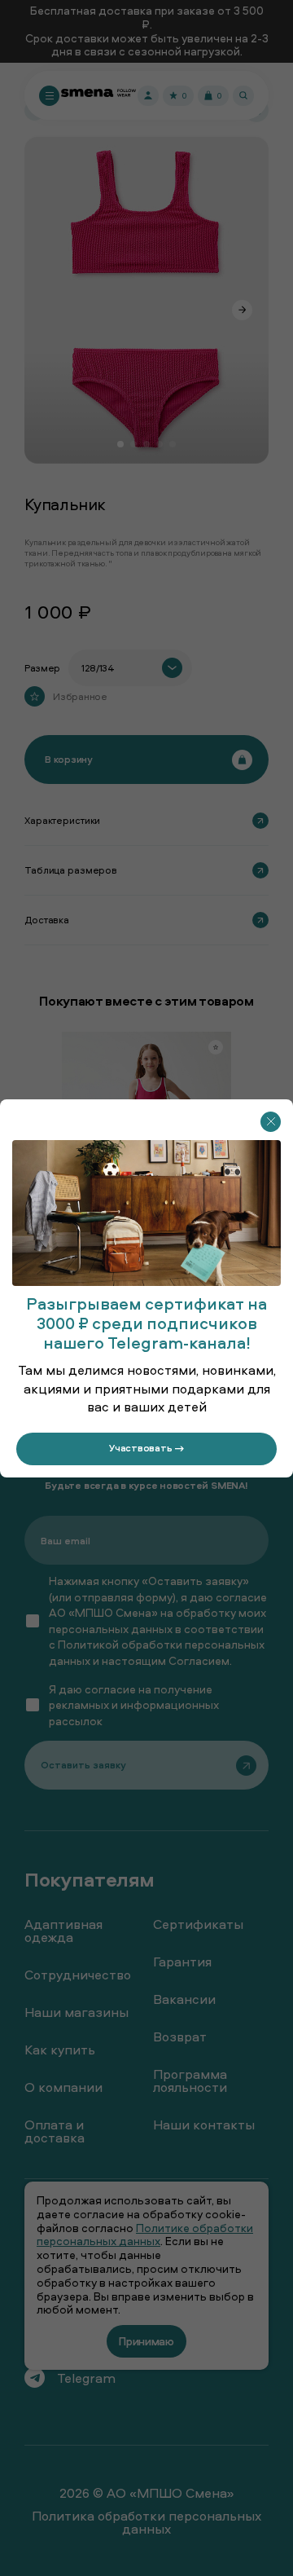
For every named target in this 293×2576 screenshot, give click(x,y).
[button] (271, 1121)
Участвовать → (146, 1448)
